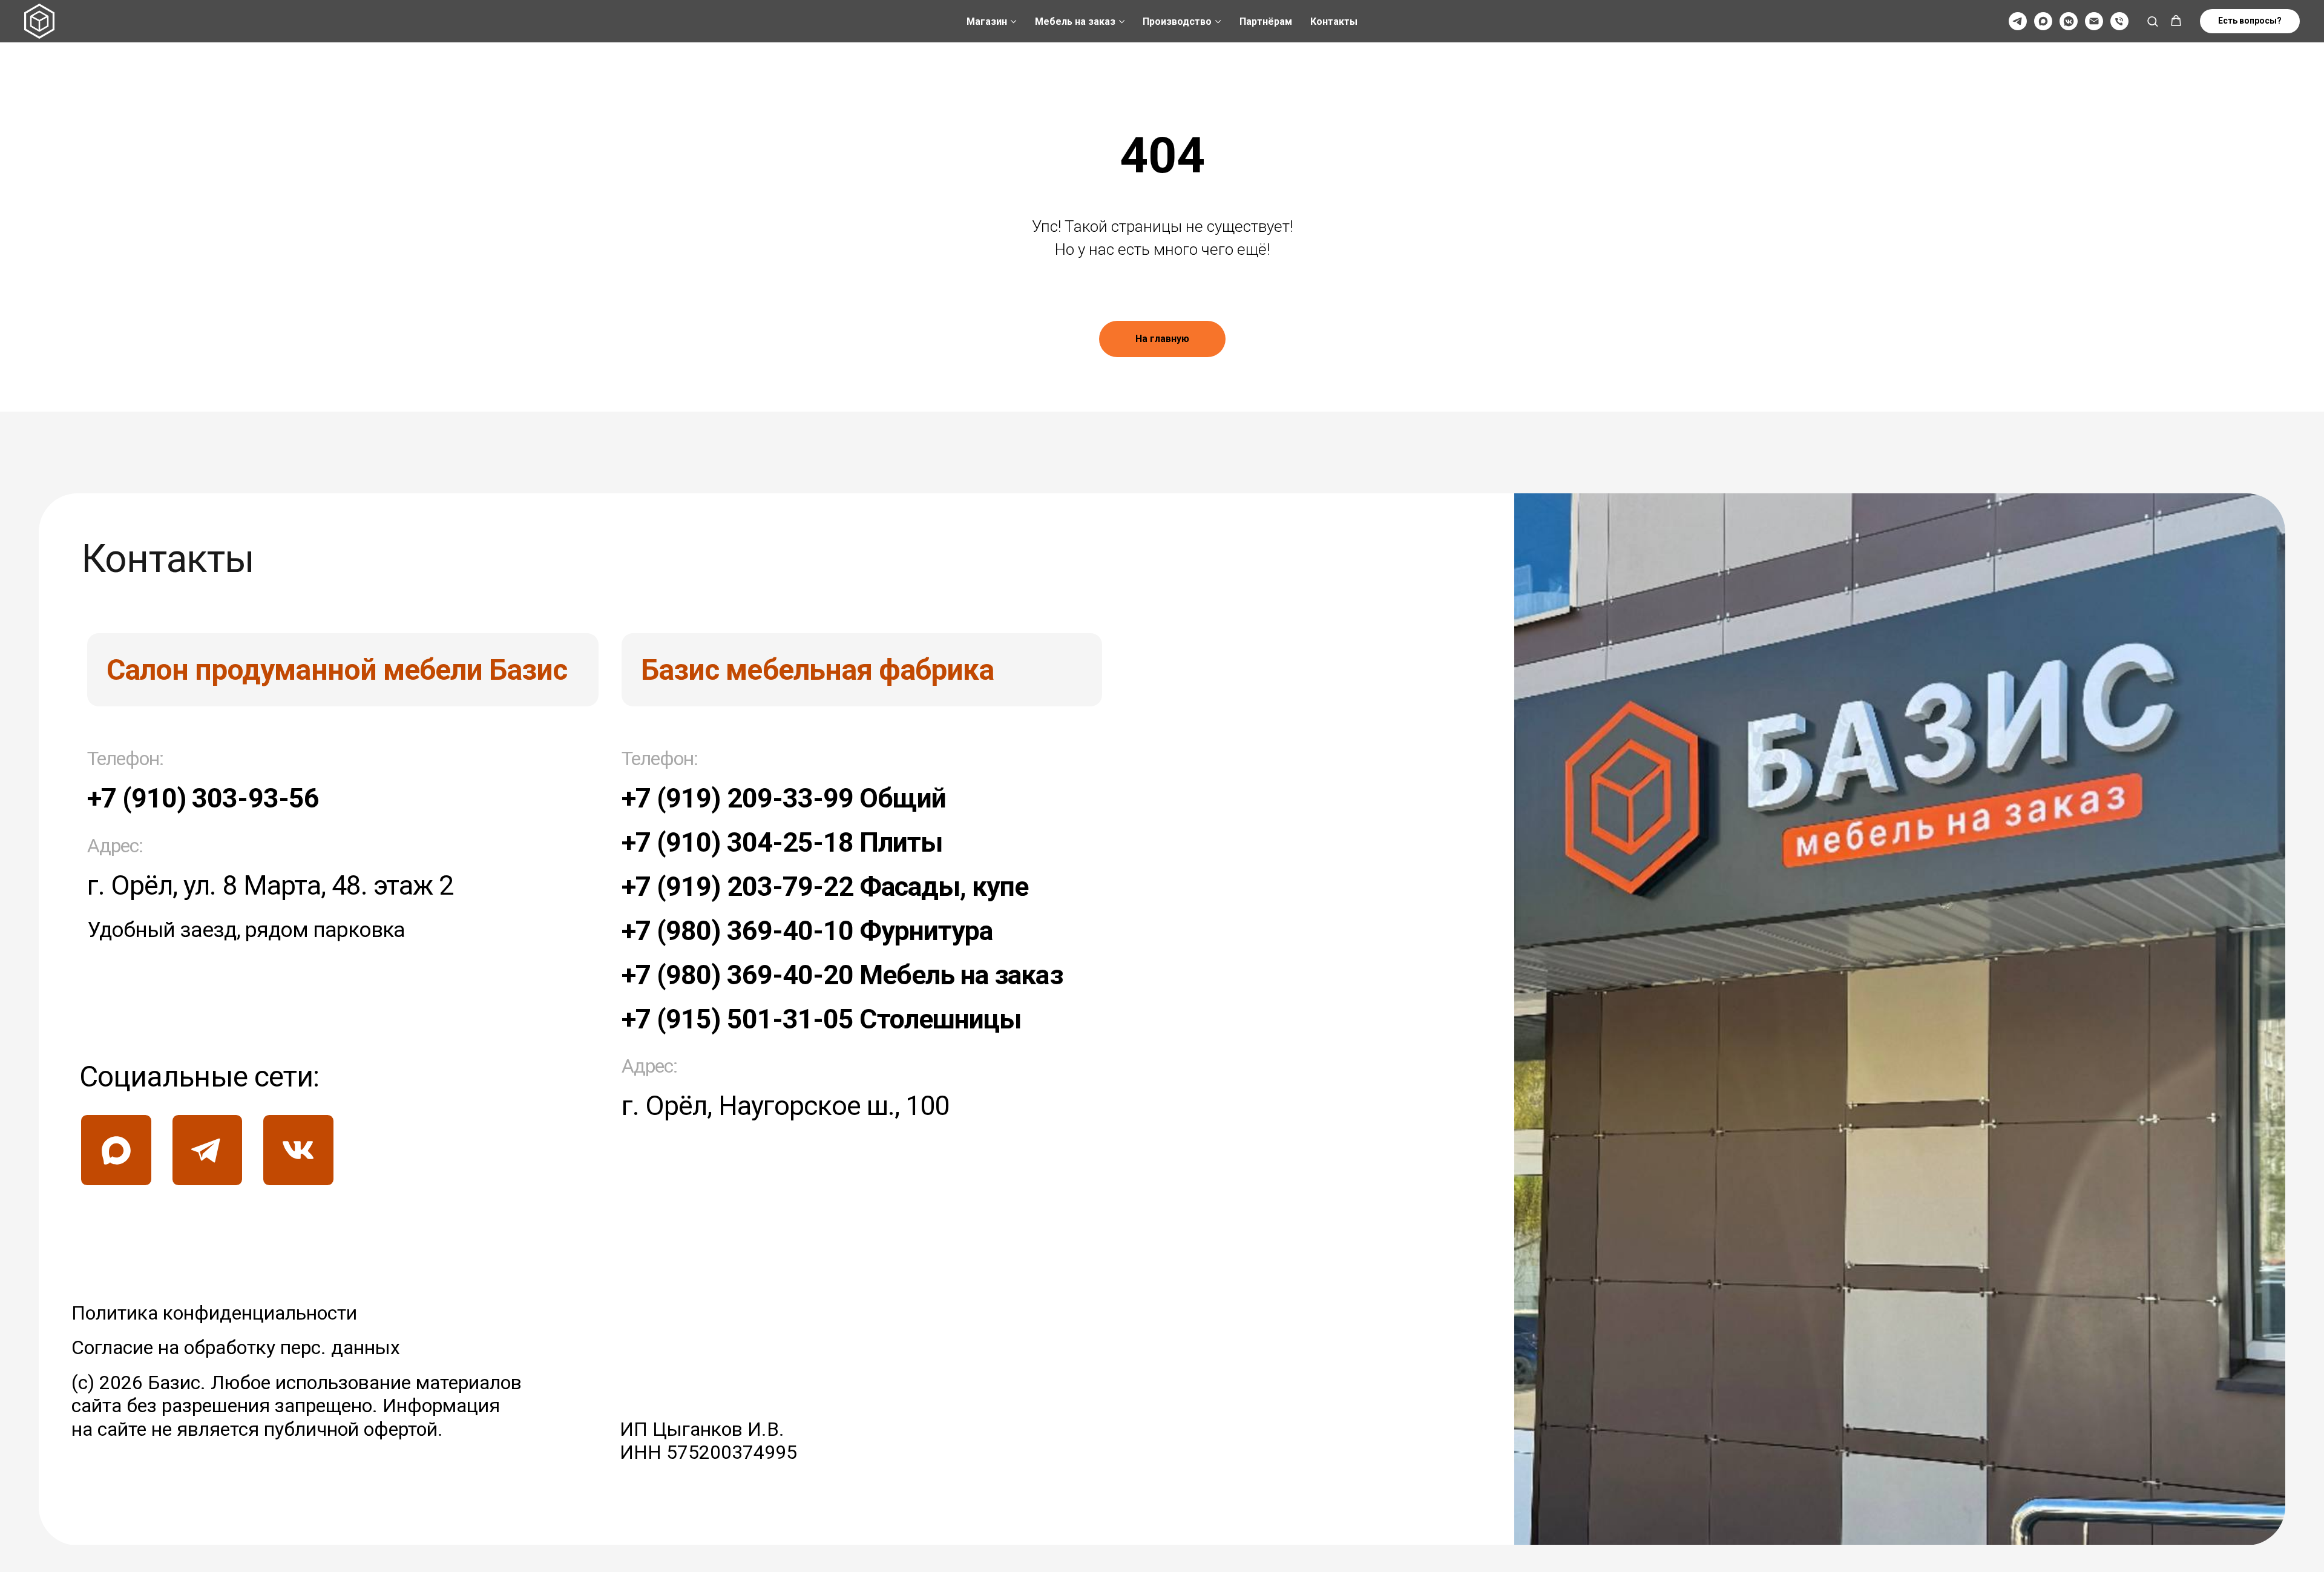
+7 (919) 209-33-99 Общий (784, 798)
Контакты (1334, 21)
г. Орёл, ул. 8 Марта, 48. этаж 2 (270, 885)
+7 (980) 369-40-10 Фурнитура (807, 931)
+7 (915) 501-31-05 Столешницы (821, 1019)
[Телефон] (2119, 21)
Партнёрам (1266, 21)
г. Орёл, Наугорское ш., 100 (785, 1106)
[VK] (2069, 21)
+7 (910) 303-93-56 (203, 798)
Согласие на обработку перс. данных (236, 1347)
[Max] (2043, 21)
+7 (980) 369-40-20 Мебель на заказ (842, 975)
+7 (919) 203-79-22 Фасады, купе (825, 886)
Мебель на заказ (1075, 21)
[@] (2094, 21)
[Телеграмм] (2018, 21)
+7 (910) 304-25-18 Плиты (782, 842)
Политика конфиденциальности (214, 1313)
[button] (2152, 21)
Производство (1177, 21)
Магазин (987, 21)
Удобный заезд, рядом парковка (246, 930)
